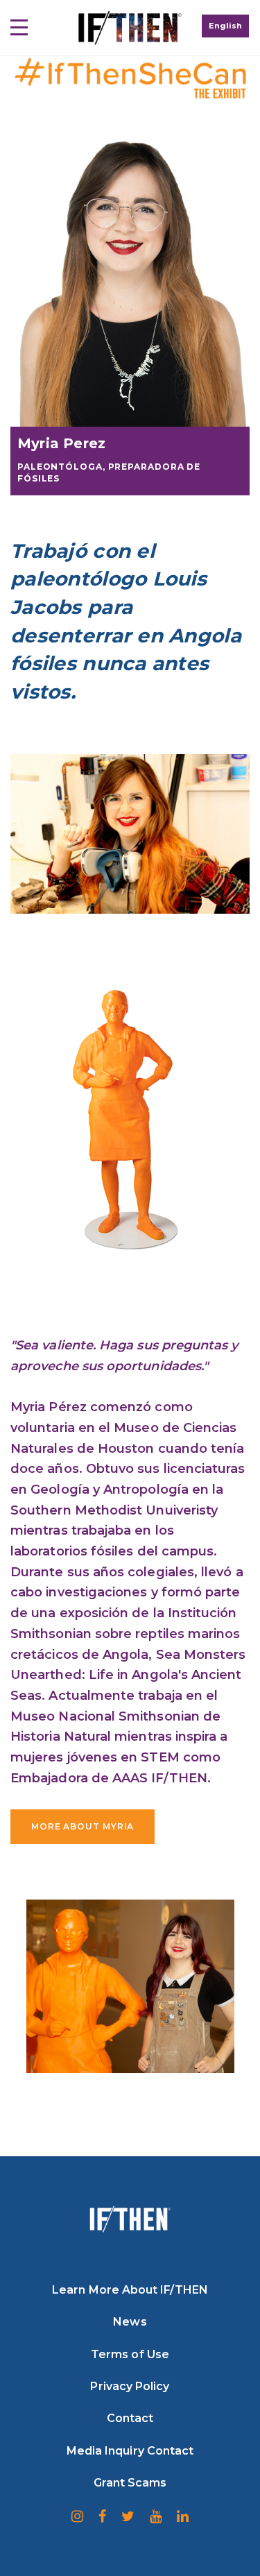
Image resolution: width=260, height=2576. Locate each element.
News (130, 2322)
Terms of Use (130, 2354)
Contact (130, 2418)
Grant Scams (130, 2483)
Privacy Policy (130, 2386)
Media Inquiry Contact (130, 2451)
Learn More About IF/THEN (130, 2290)
